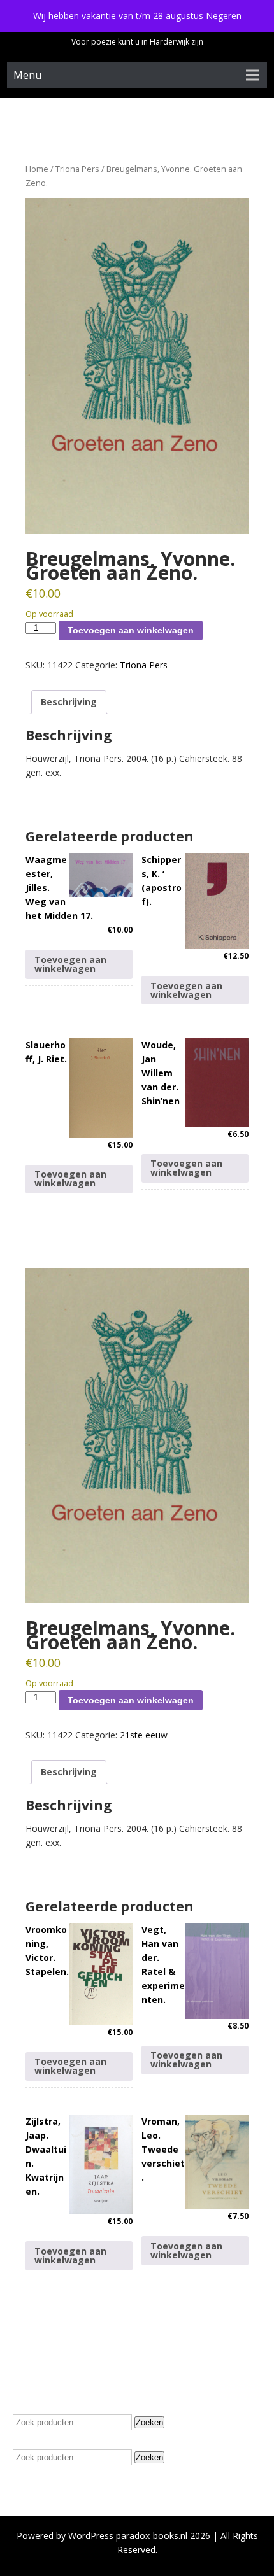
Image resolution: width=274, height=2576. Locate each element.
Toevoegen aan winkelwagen (131, 630)
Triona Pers (77, 169)
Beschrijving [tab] (69, 702)
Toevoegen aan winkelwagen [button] (70, 964)
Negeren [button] (224, 16)
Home (37, 169)
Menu (27, 75)
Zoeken (149, 2422)
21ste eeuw (144, 1735)
